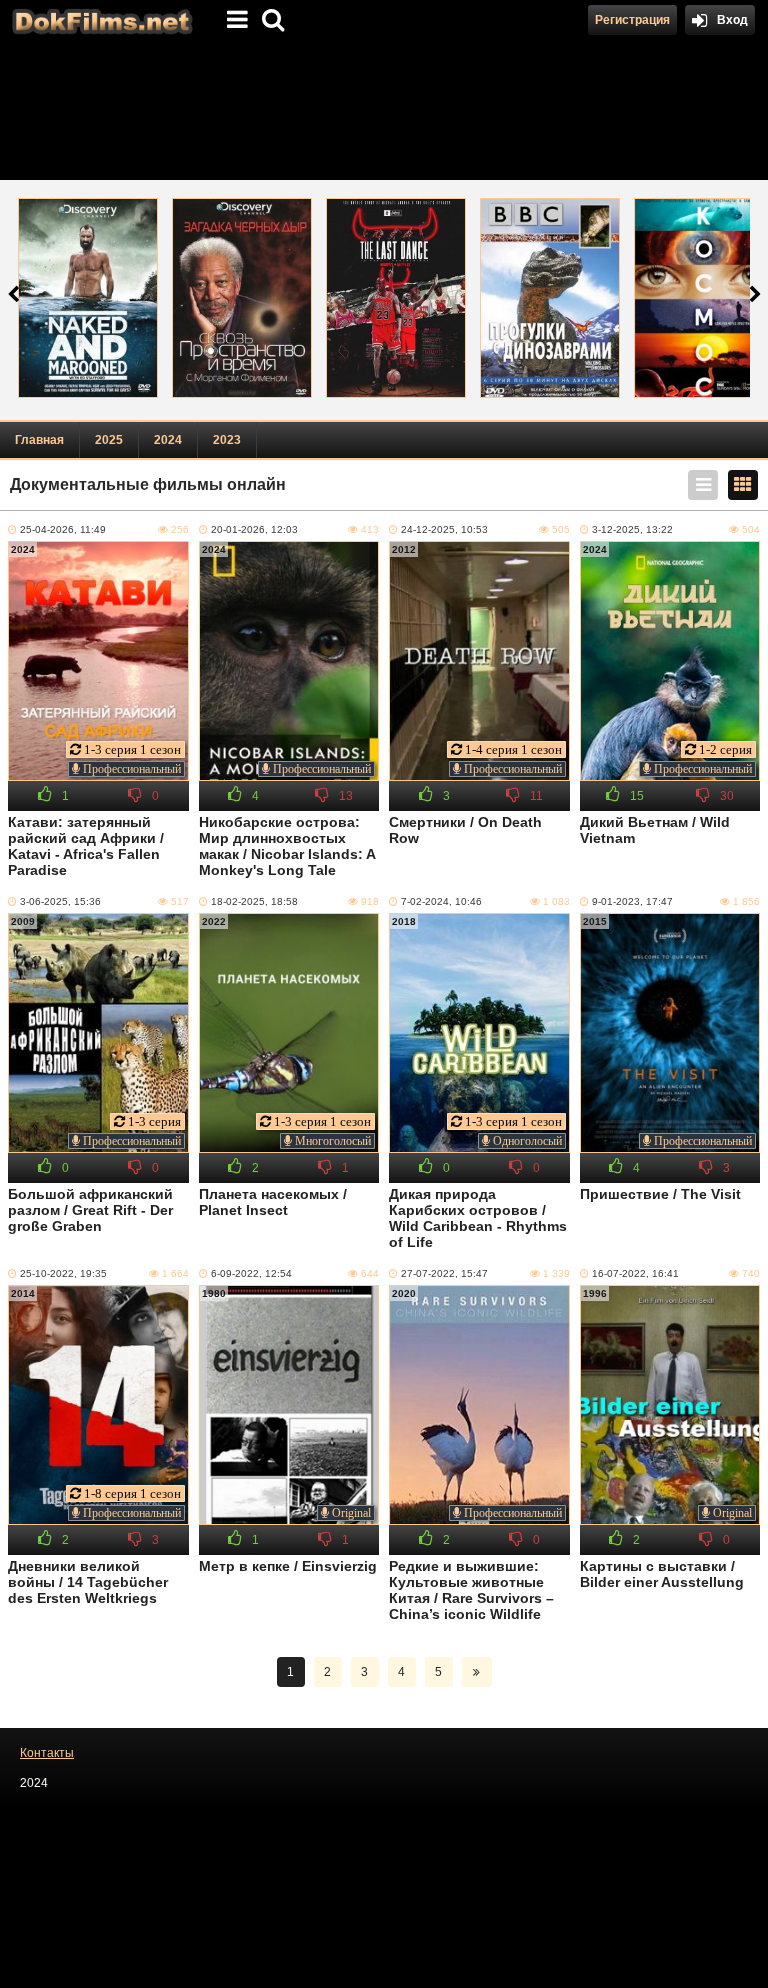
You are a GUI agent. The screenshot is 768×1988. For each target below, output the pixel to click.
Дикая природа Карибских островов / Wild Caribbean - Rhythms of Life (478, 1218)
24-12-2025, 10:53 (444, 529)
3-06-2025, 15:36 (60, 901)
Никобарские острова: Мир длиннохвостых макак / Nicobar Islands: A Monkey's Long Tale (287, 846)
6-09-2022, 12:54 (251, 1273)
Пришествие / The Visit (660, 1194)
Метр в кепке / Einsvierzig (288, 1566)
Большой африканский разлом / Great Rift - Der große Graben (90, 1210)
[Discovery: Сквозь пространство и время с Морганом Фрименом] (242, 298)
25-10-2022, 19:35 (63, 1273)
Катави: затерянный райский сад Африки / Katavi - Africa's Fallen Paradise (86, 846)
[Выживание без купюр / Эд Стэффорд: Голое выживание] (88, 298)
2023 (227, 440)
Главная (39, 440)
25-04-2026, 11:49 (63, 529)
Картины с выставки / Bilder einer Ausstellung (662, 1574)
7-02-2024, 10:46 (441, 901)
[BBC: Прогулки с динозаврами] (550, 298)
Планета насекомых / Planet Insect (273, 1202)
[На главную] (100, 20)
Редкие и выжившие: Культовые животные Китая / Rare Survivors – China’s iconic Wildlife (471, 1590)
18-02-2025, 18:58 (254, 901)
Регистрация (632, 20)
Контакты (47, 1753)
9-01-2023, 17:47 (632, 901)
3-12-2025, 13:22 (632, 529)
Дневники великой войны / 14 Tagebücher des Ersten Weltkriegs (88, 1582)
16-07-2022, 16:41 (635, 1273)
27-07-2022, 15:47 (444, 1273)
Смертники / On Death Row (465, 830)
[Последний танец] (396, 298)
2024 (168, 440)
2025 (109, 440)
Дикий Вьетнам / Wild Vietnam (655, 830)
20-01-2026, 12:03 (254, 529)
